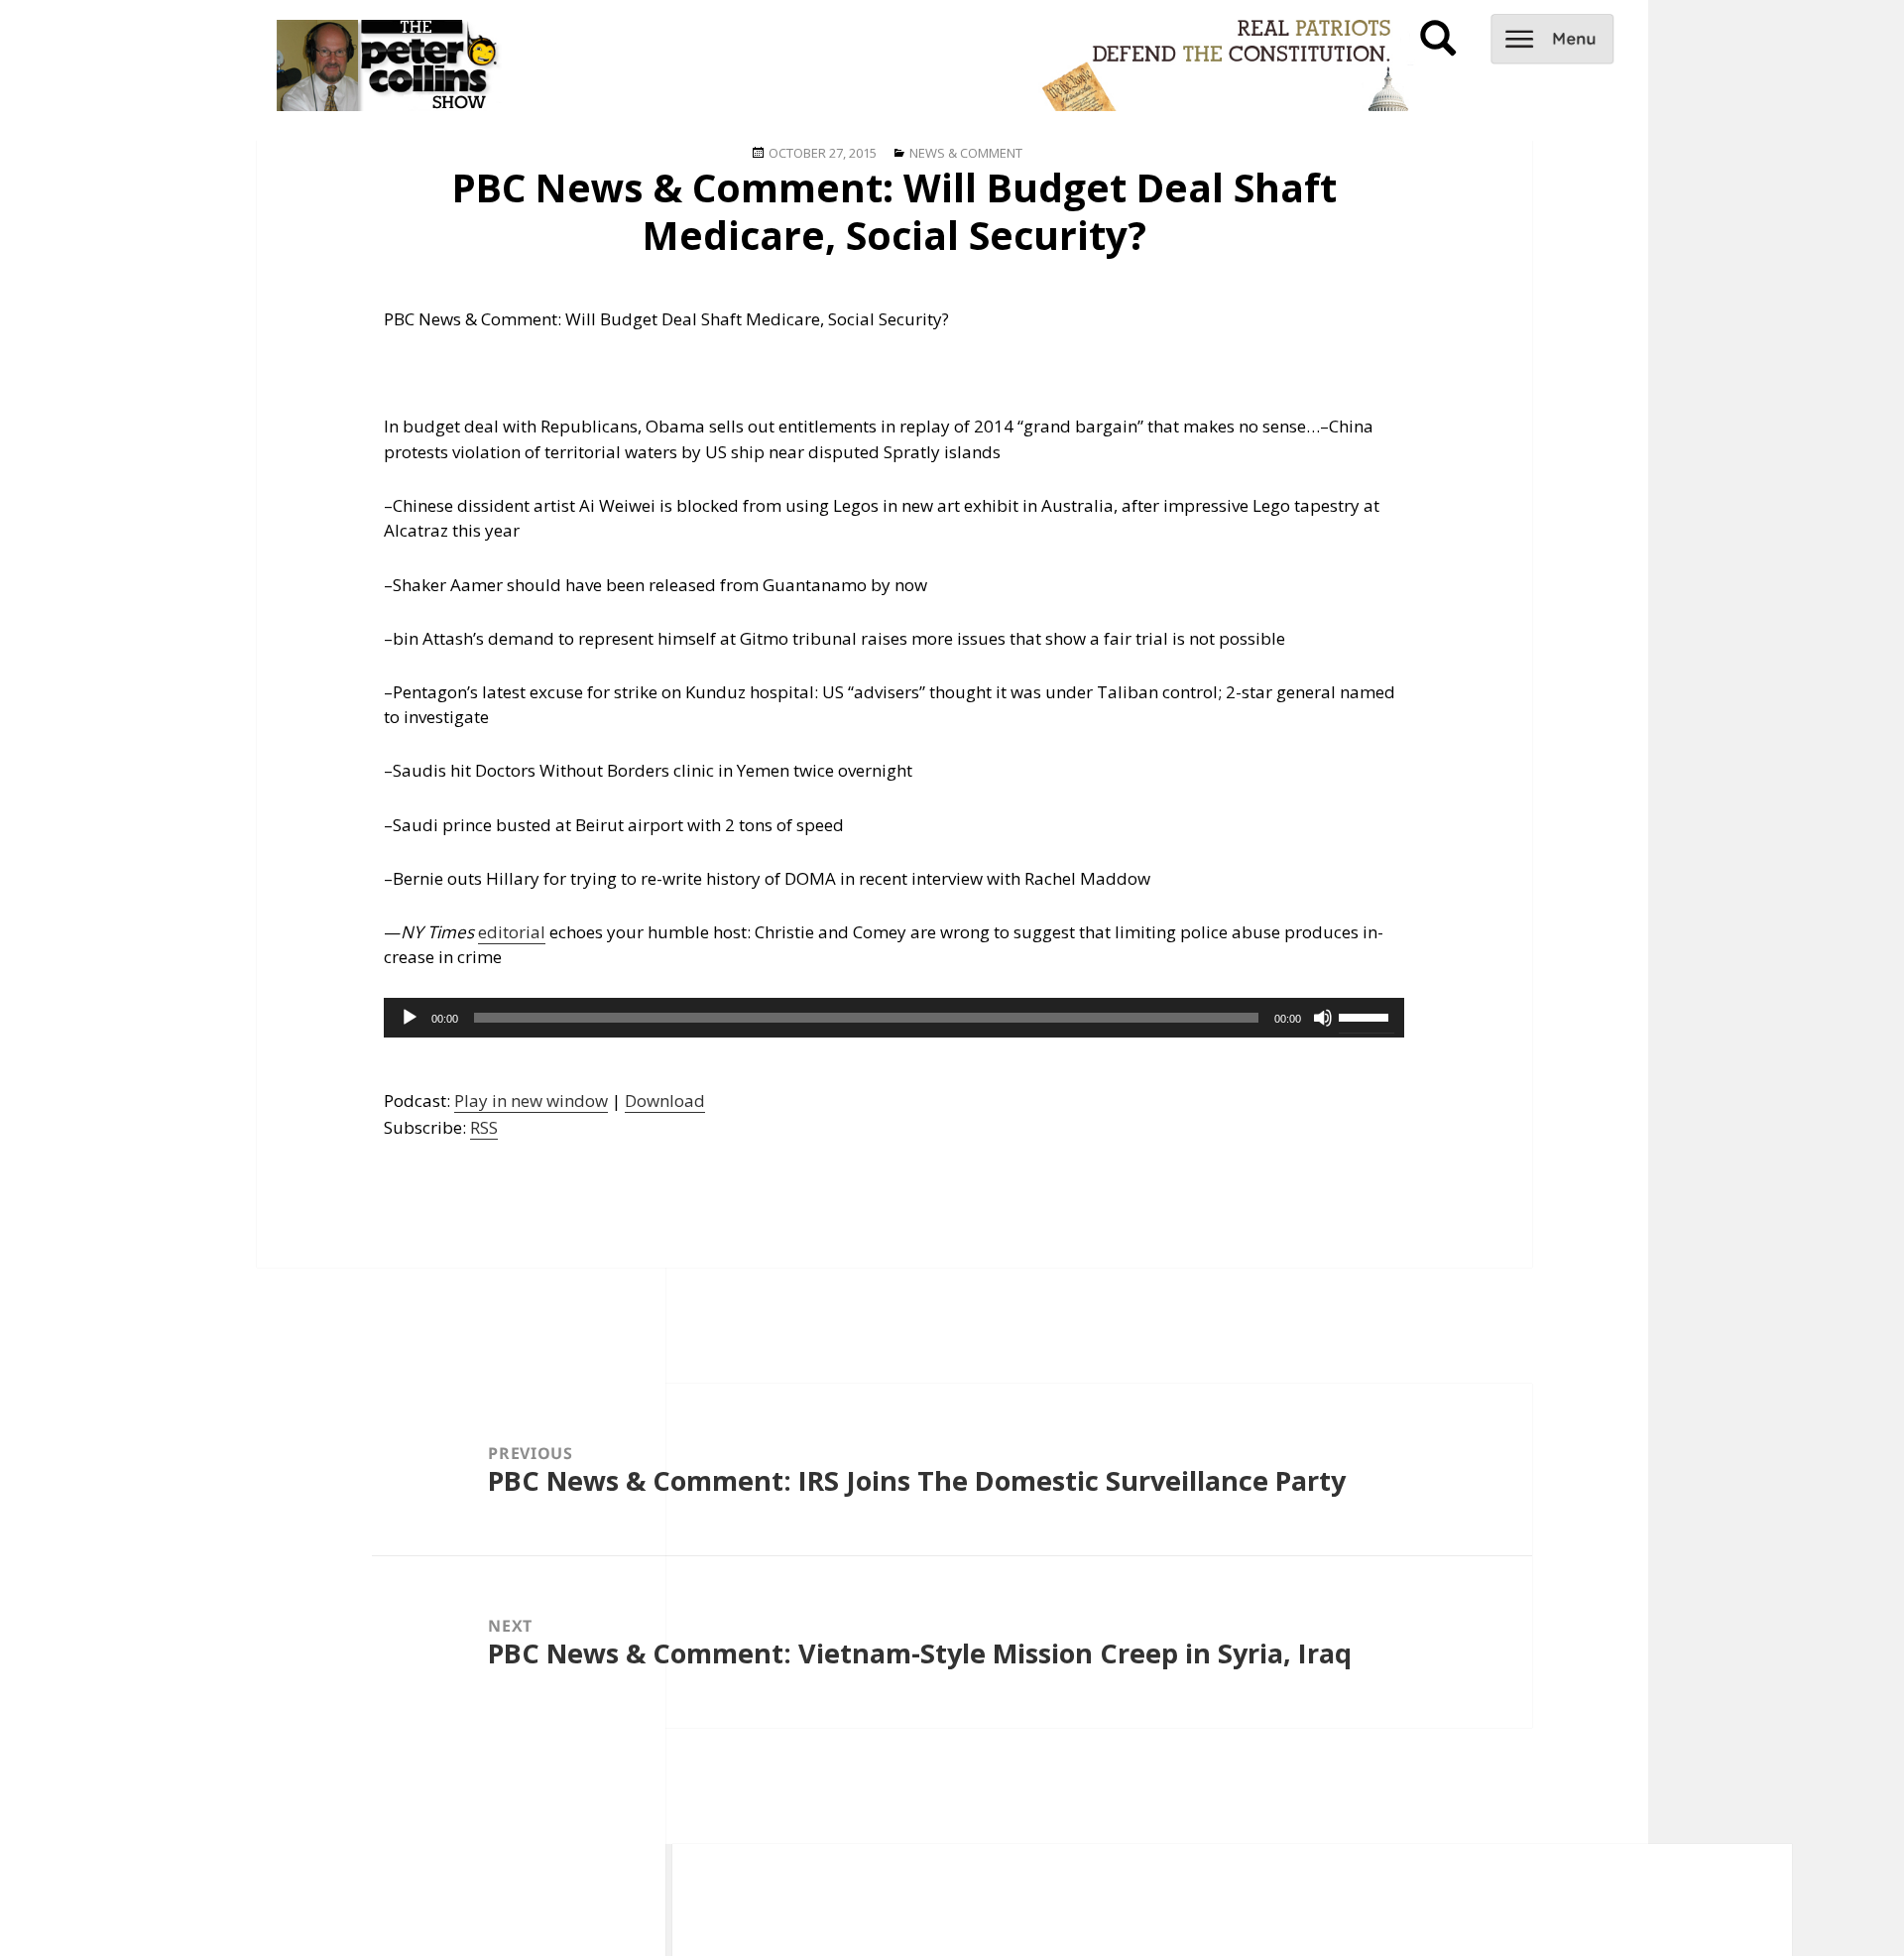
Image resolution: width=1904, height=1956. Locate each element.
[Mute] (1323, 1018)
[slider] (1367, 1016)
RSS (484, 1127)
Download (665, 1100)
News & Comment (966, 153)
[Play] (410, 1018)
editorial (512, 932)
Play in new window (531, 1100)
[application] (894, 1018)
